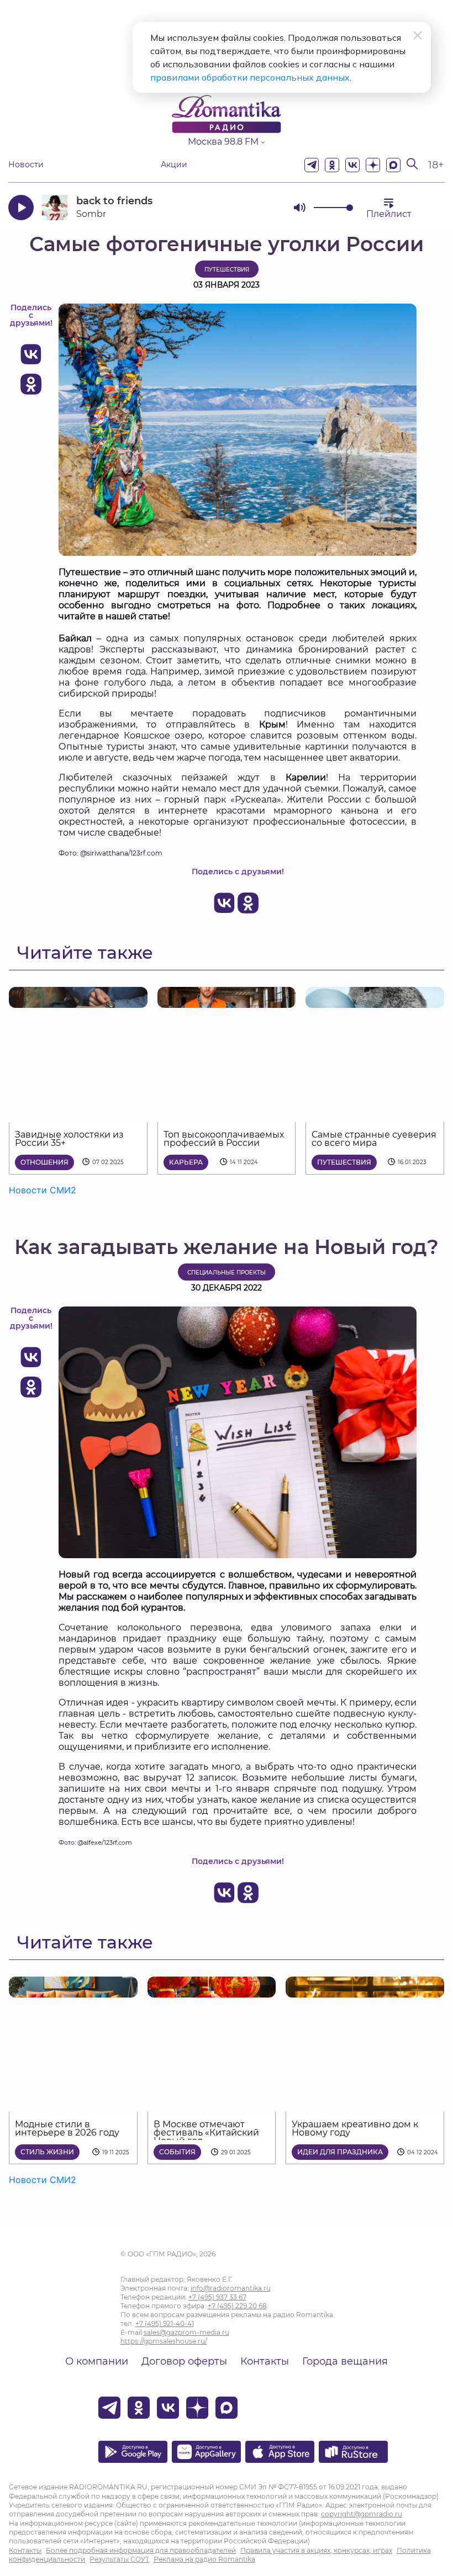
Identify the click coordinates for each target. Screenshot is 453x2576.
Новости (26, 165)
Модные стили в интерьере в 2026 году (67, 2128)
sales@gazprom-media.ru (186, 2332)
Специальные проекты (227, 1273)
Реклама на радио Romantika (204, 2559)
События (177, 2152)
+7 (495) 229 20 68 (237, 2306)
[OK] (332, 165)
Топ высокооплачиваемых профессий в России (224, 1139)
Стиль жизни (47, 2152)
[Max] (393, 165)
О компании (97, 2361)
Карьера (186, 1162)
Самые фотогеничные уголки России (227, 244)
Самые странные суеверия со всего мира (374, 1139)
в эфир (246, 207)
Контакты (265, 2361)
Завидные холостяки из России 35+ (69, 1139)
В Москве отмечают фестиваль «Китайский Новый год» (206, 2132)
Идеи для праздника (340, 2152)
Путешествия (227, 270)
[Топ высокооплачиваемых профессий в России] (227, 1001)
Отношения (44, 1162)
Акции (174, 165)
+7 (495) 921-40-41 (165, 2323)
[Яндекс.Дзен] (373, 165)
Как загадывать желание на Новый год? (227, 1247)
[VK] (352, 165)
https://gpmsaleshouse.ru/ (164, 2341)
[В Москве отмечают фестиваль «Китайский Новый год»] (212, 1991)
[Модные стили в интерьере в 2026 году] (73, 1991)
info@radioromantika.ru (231, 2288)
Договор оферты (184, 2361)
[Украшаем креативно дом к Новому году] (365, 1991)
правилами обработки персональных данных (250, 77)
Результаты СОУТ (119, 2559)
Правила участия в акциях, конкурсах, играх (316, 2550)
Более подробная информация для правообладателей (141, 2550)
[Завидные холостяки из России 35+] (78, 1001)
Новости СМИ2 (43, 1190)
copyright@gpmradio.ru (362, 2514)
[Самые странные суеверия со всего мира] (375, 1001)
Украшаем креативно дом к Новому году (355, 2128)
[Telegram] (312, 165)
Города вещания (345, 2361)
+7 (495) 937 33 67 (217, 2297)
